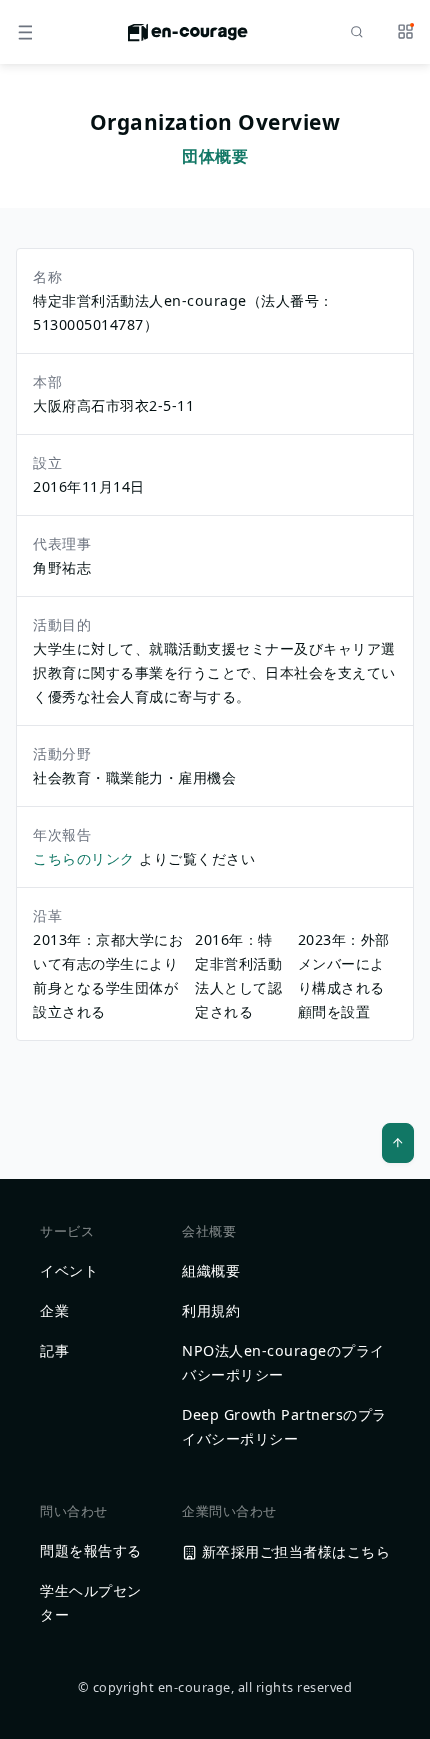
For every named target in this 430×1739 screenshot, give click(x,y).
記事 (54, 1350)
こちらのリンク (86, 858)
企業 (54, 1310)
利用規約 (211, 1310)
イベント (69, 1270)
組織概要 (211, 1270)
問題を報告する (91, 1550)
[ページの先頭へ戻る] (398, 1143)
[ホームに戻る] (188, 38)
